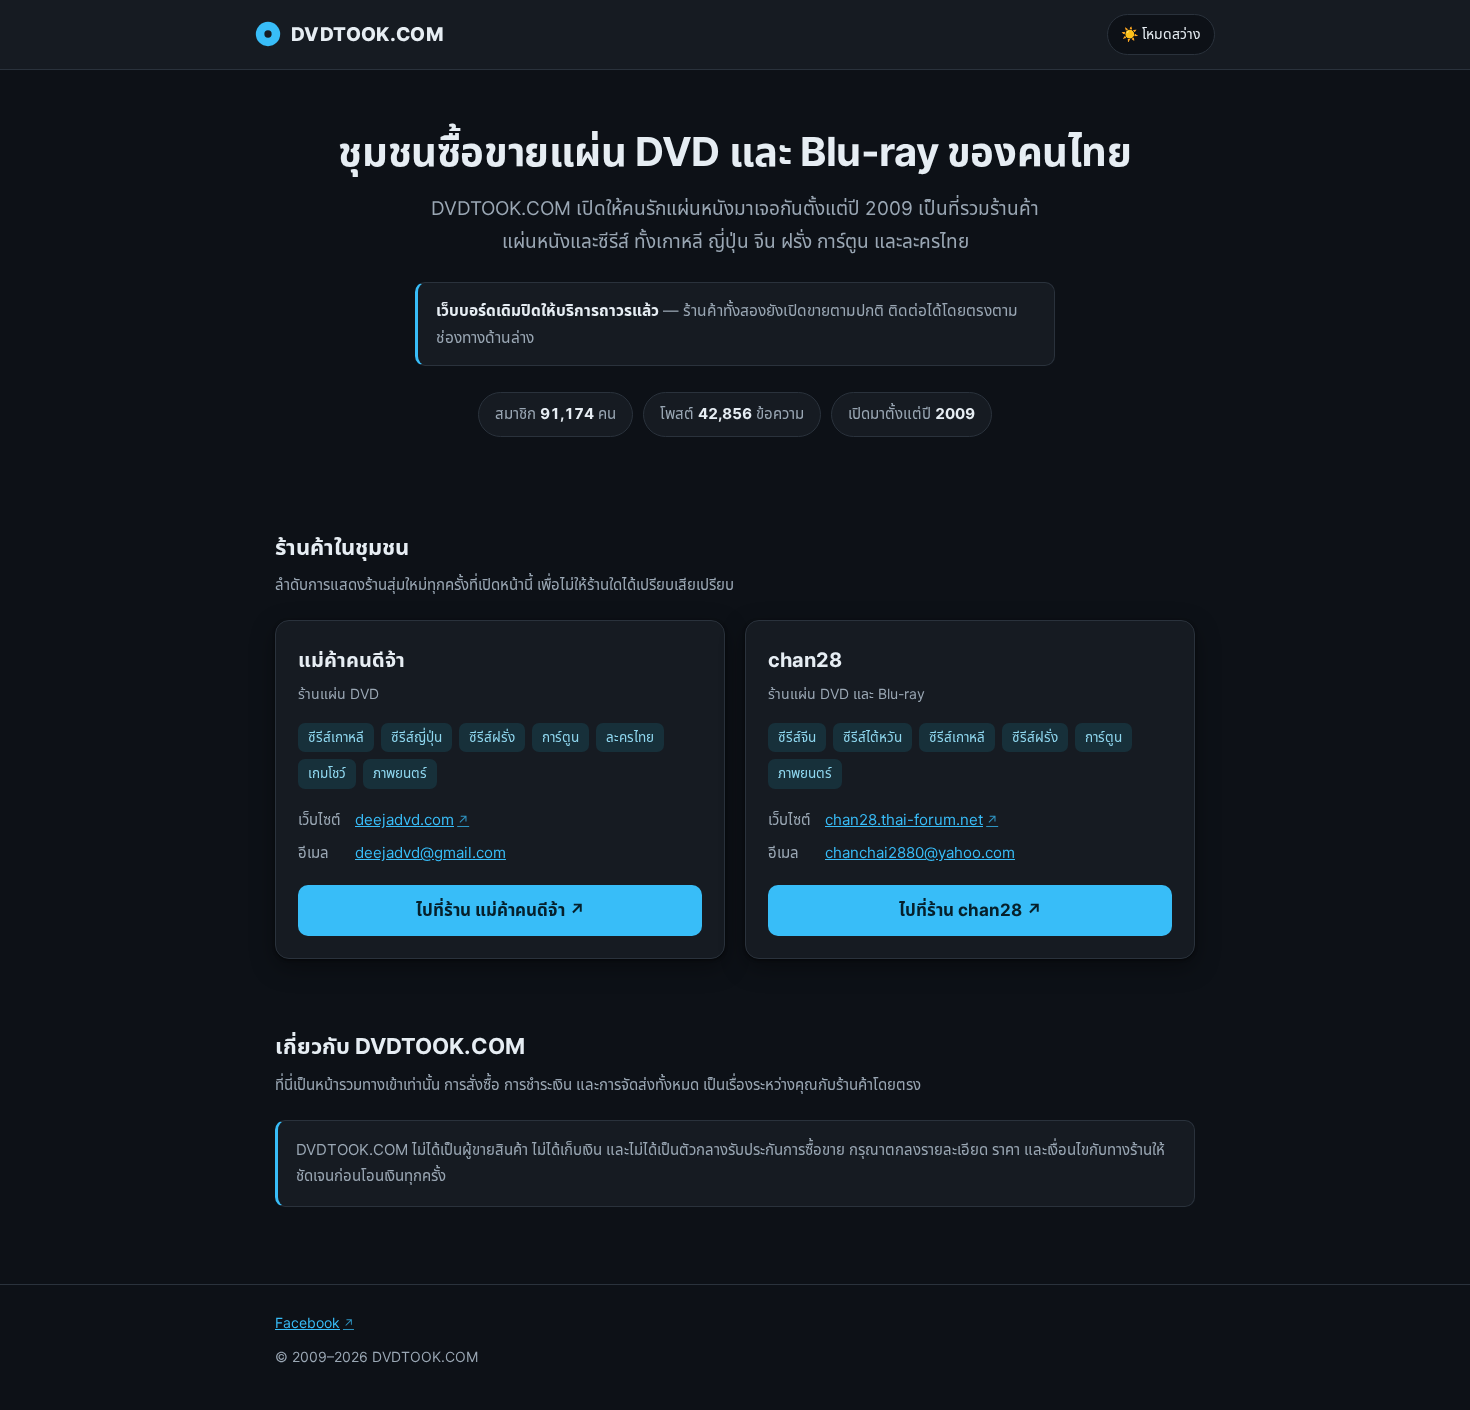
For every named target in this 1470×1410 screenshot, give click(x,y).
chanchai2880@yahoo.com (920, 852)
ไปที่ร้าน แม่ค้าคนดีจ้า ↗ (500, 910)
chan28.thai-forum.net (904, 819)
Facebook (307, 1322)
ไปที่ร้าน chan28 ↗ (970, 910)
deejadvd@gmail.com (430, 852)
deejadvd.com (404, 819)
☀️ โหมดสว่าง (1161, 33)
